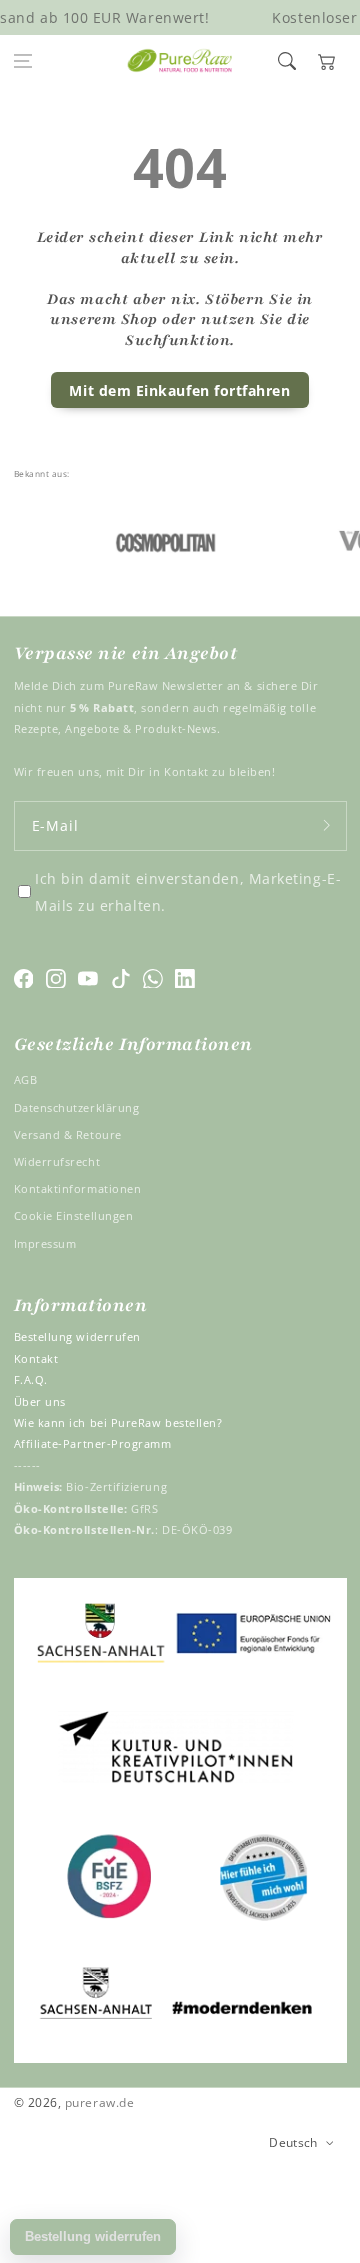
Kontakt (36, 1358)
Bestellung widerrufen (77, 1336)
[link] (158, 541)
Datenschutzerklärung (77, 1107)
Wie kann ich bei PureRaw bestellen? (118, 1422)
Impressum (45, 1243)
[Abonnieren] (327, 825)
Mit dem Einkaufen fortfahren (179, 390)
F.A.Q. (31, 1379)
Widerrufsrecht (57, 1161)
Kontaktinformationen (78, 1188)
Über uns (40, 1401)
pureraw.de (99, 2102)
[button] (23, 61)
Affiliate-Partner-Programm (93, 1443)
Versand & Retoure (68, 1134)
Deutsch (293, 2142)
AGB (26, 1079)
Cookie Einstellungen (74, 1215)
